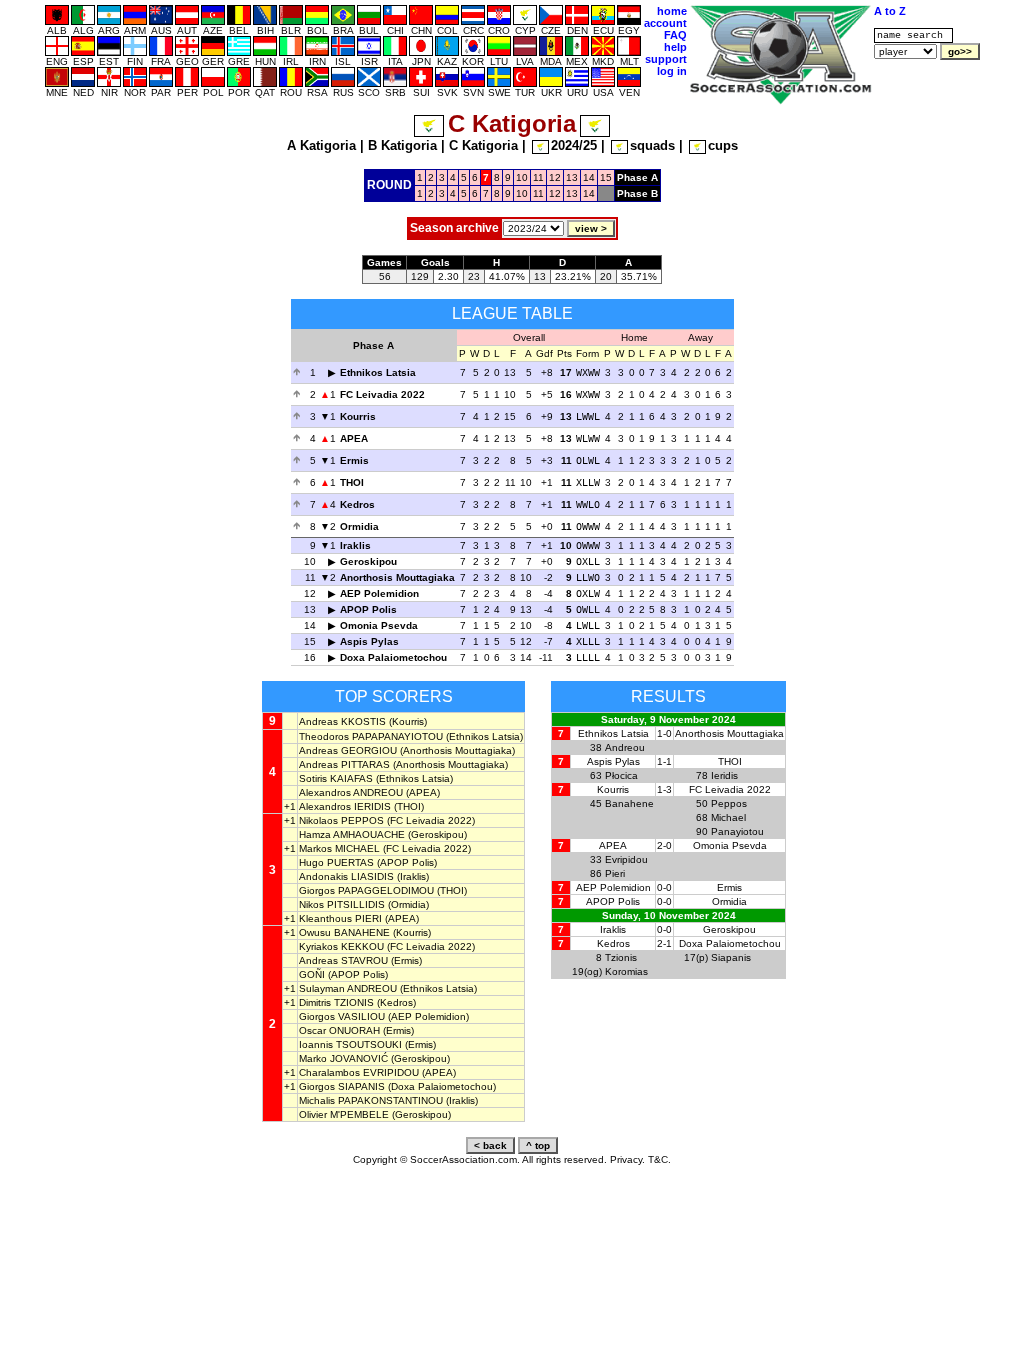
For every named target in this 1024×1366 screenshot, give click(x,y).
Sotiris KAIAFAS (336, 778)
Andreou (625, 747)
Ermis (354, 460)
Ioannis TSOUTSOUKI (350, 1044)
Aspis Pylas (369, 641)
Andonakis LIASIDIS (346, 876)
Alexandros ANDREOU (351, 792)
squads (652, 145)
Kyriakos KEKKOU (341, 946)
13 (572, 177)
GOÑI (312, 974)
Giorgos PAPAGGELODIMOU (366, 890)
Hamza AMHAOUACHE (352, 834)
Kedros (357, 504)
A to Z (890, 11)
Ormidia (359, 526)
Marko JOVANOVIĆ (343, 1058)
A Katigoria (321, 145)
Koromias (626, 971)
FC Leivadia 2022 (382, 394)
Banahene (629, 803)
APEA (354, 438)
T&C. (659, 1159)
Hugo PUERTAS (336, 862)
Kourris (358, 416)
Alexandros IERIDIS (345, 806)
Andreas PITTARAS (344, 764)
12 (555, 177)
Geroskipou (368, 561)
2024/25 (574, 145)
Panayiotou (737, 831)
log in (672, 71)
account (665, 23)
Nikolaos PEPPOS (341, 820)
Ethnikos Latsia (378, 372)
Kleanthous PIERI (340, 918)
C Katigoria (483, 145)
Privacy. (627, 1159)
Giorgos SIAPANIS (342, 1086)
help (675, 47)
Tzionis (621, 957)
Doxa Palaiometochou (393, 657)
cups (723, 145)
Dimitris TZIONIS (336, 1002)
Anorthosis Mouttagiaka (397, 577)
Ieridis (724, 775)
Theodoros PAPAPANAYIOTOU (371, 736)
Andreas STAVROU (343, 960)
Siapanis (731, 957)
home (672, 11)
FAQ (675, 35)
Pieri (615, 873)
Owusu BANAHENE (344, 932)
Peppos (729, 803)
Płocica (621, 775)
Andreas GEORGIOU (348, 750)
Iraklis (355, 545)
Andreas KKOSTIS (342, 721)
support (666, 59)
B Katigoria (402, 145)
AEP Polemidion (379, 593)
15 (606, 177)
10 (522, 177)
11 (538, 177)
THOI (352, 482)
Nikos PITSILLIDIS (342, 904)
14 (589, 177)
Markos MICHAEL (339, 848)
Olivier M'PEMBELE (344, 1114)
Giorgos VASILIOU (342, 1016)
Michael (728, 817)
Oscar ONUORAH (339, 1030)
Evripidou (626, 859)
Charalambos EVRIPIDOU (359, 1072)
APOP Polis (368, 609)
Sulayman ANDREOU (348, 988)
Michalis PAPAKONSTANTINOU (371, 1100)
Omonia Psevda (379, 625)
